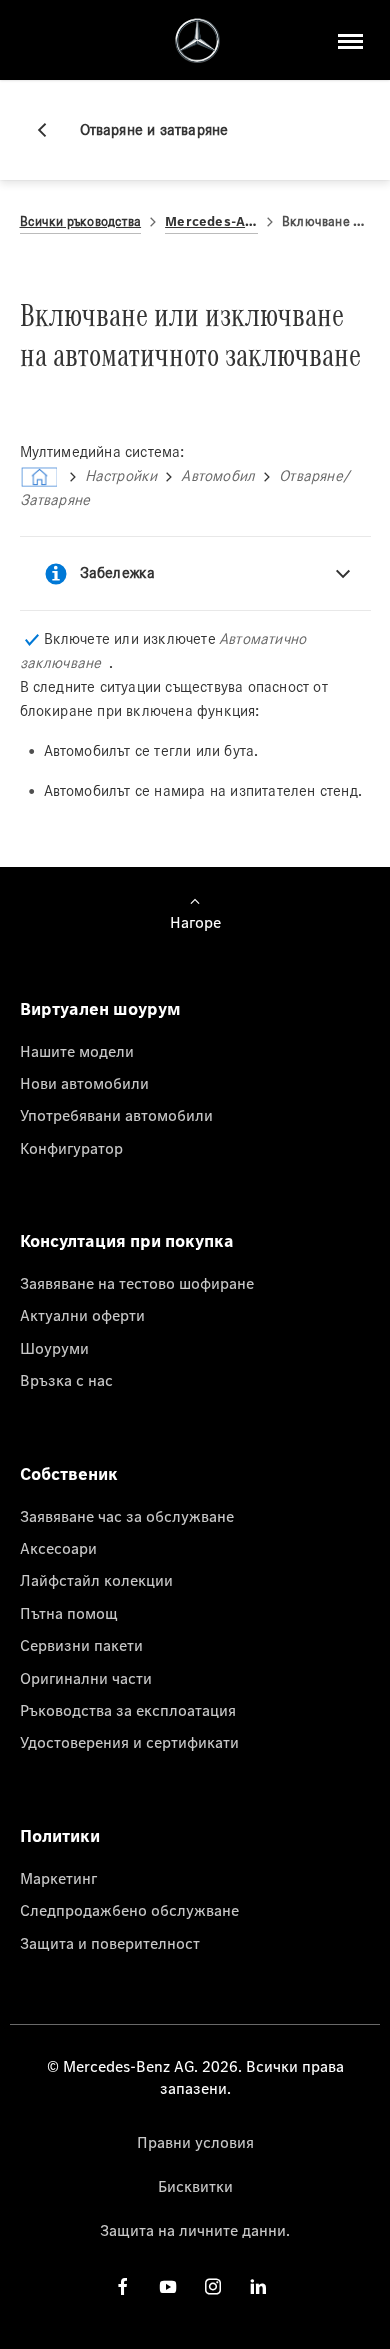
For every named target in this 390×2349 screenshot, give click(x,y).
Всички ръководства (81, 221)
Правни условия (195, 2142)
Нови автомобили (84, 1083)
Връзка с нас (66, 1380)
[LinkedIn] (258, 2286)
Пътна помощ (69, 1613)
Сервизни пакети (81, 1645)
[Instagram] (213, 2286)
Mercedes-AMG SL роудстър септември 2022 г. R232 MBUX (211, 221)
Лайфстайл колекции (96, 1580)
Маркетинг (58, 1878)
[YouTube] (168, 2286)
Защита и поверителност (110, 1943)
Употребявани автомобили (116, 1115)
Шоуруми (54, 1348)
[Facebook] (123, 2286)
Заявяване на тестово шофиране (137, 1283)
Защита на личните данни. (195, 2230)
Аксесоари (58, 1548)
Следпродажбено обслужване (129, 1910)
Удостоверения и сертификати (129, 1742)
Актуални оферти (82, 1315)
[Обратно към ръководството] (50, 130)
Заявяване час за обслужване (127, 1516)
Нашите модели (77, 1051)
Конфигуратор (71, 1148)
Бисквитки (195, 2186)
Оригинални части (86, 1678)
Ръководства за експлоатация (128, 1710)
